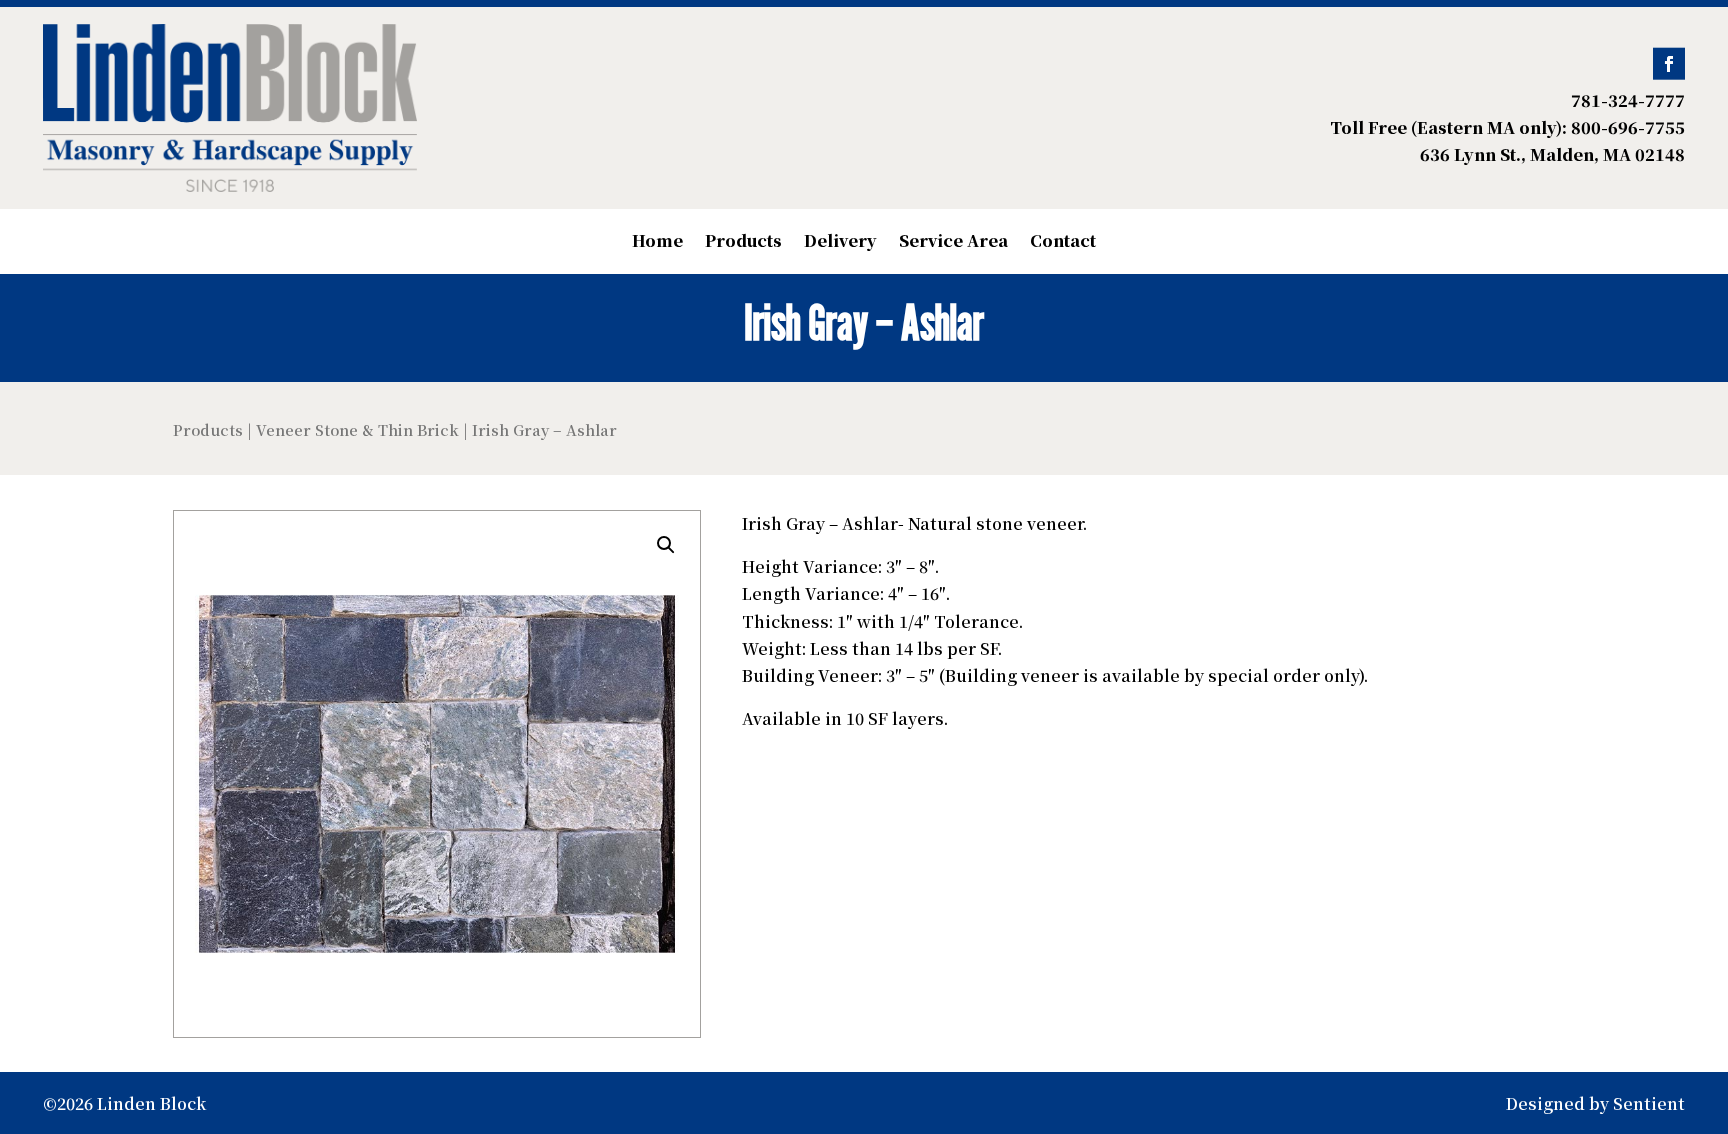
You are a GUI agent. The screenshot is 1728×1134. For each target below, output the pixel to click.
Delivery (840, 243)
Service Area (953, 243)
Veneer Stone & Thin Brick (357, 429)
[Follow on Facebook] (1669, 64)
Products (743, 243)
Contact (1063, 243)
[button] (666, 545)
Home (657, 243)
